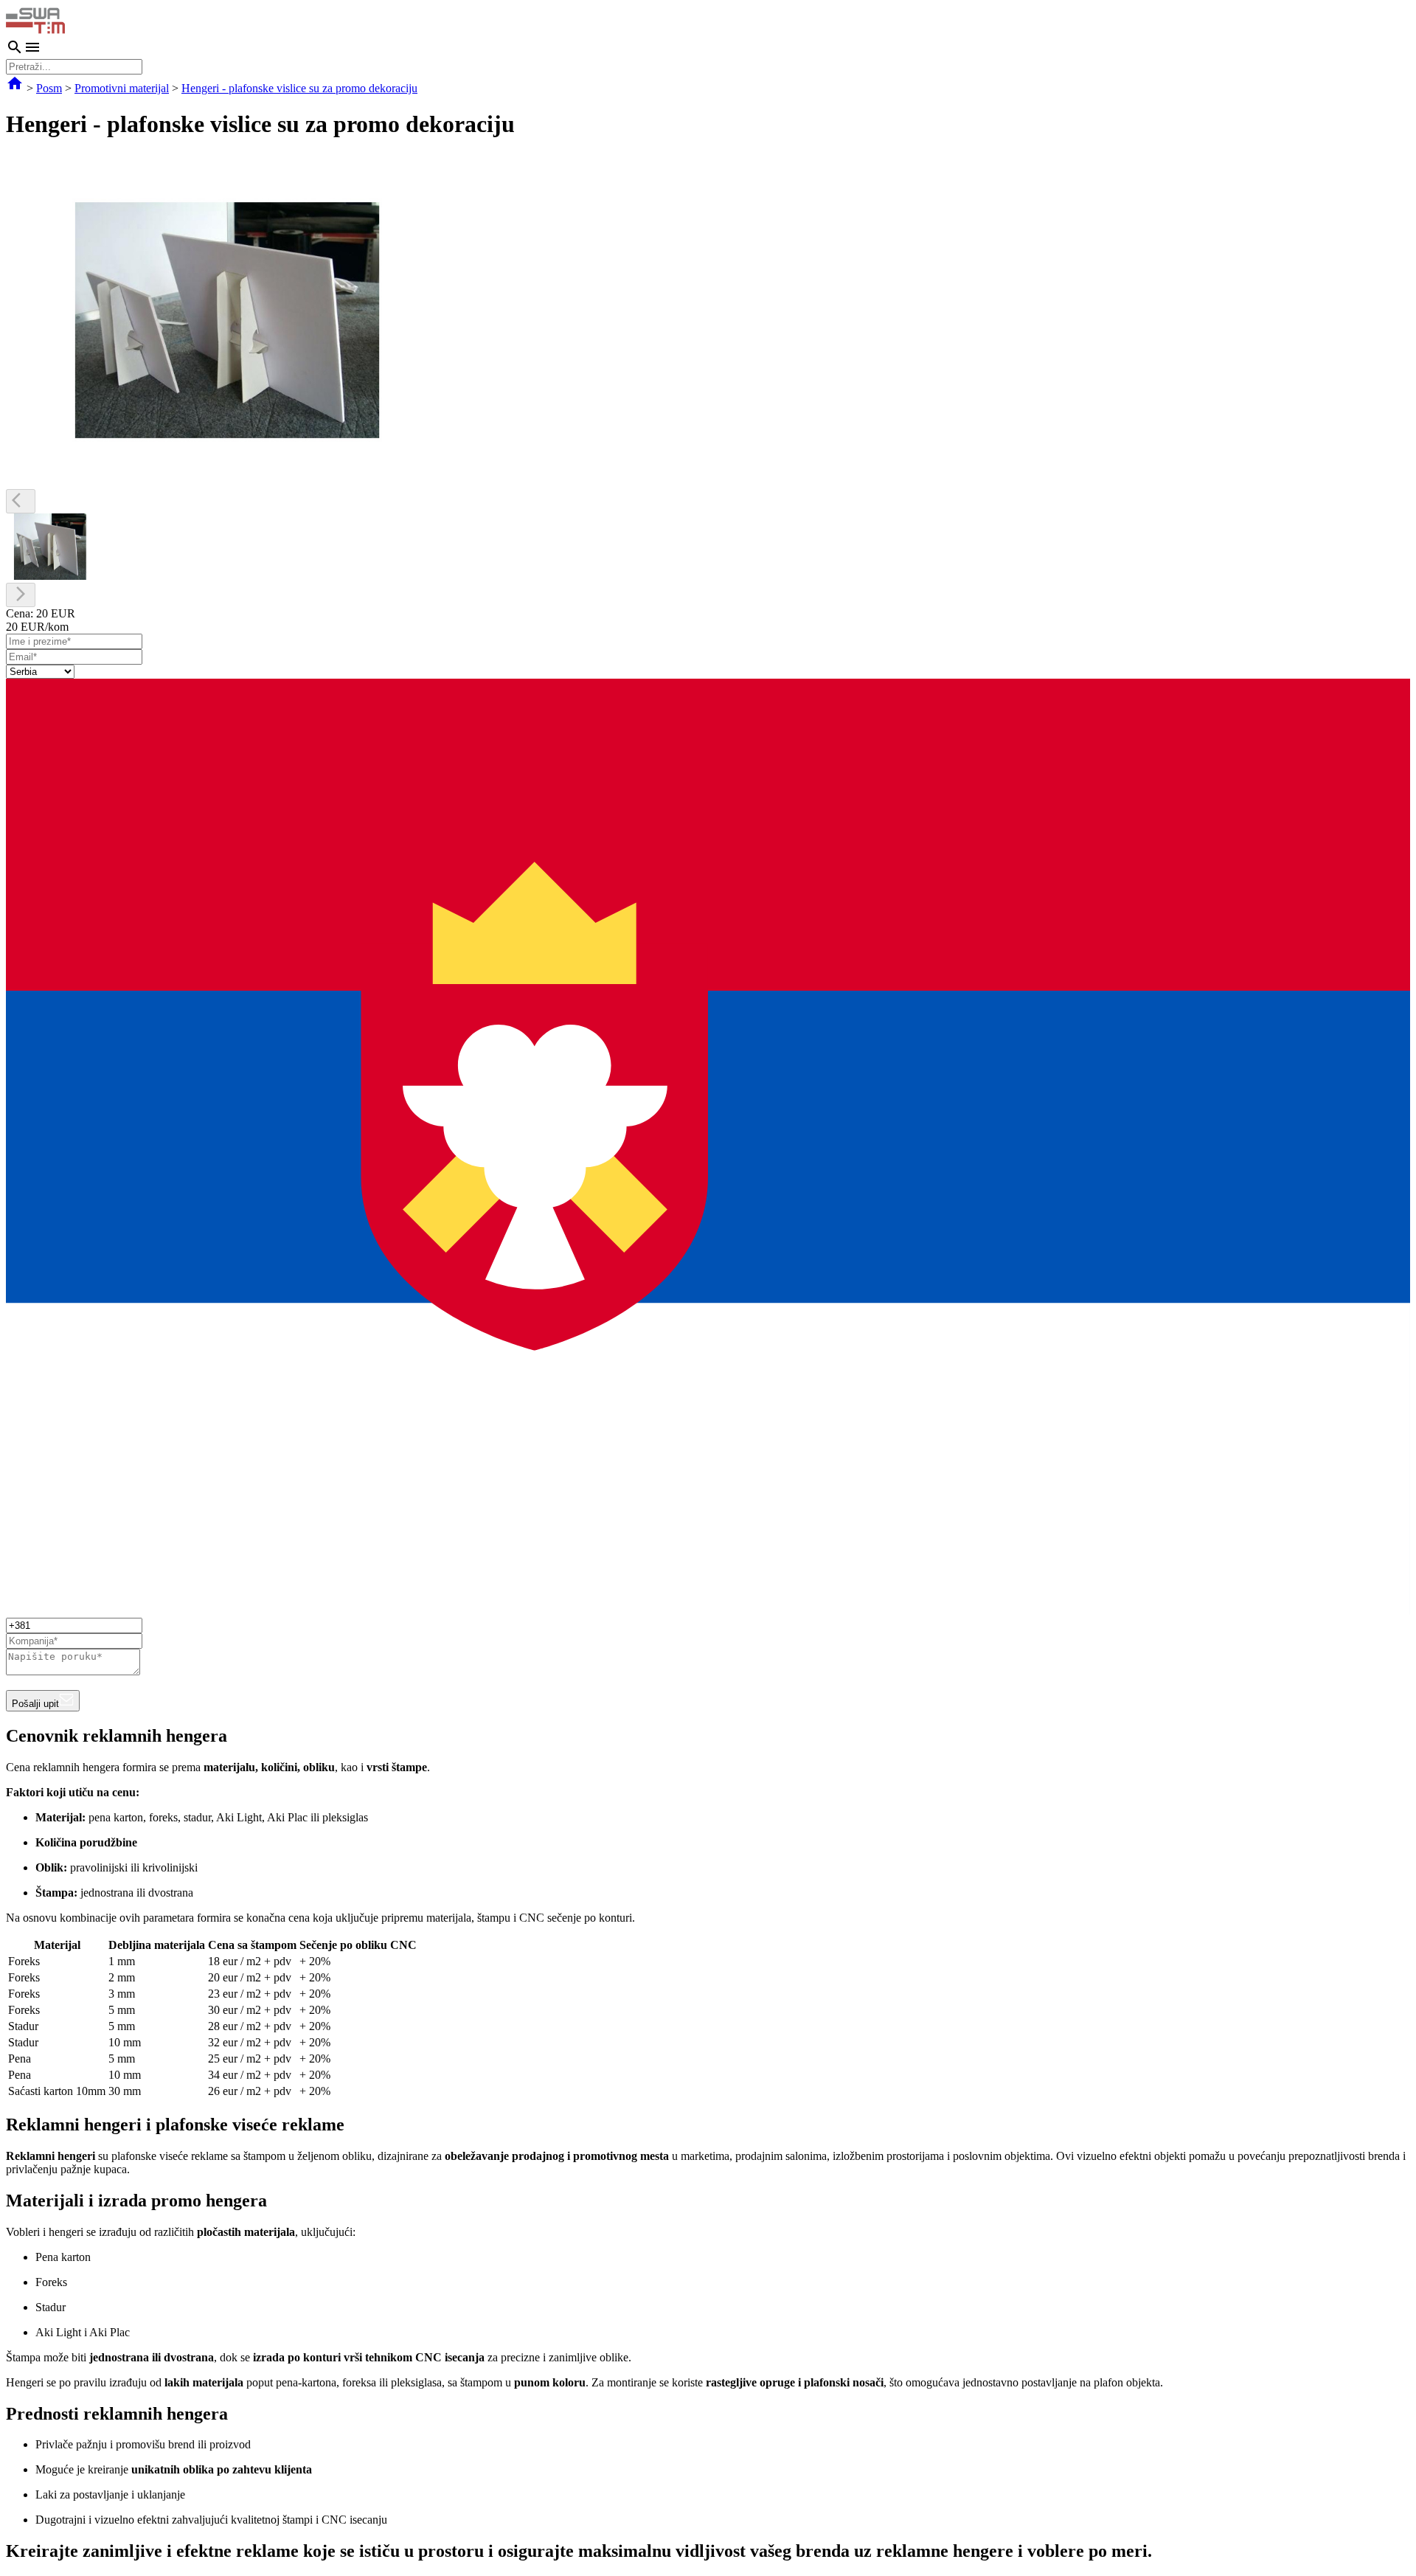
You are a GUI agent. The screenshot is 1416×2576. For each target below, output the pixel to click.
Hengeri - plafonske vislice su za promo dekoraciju (299, 88)
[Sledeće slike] (21, 595)
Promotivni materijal (122, 88)
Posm (49, 88)
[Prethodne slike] (21, 501)
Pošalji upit (35, 1704)
